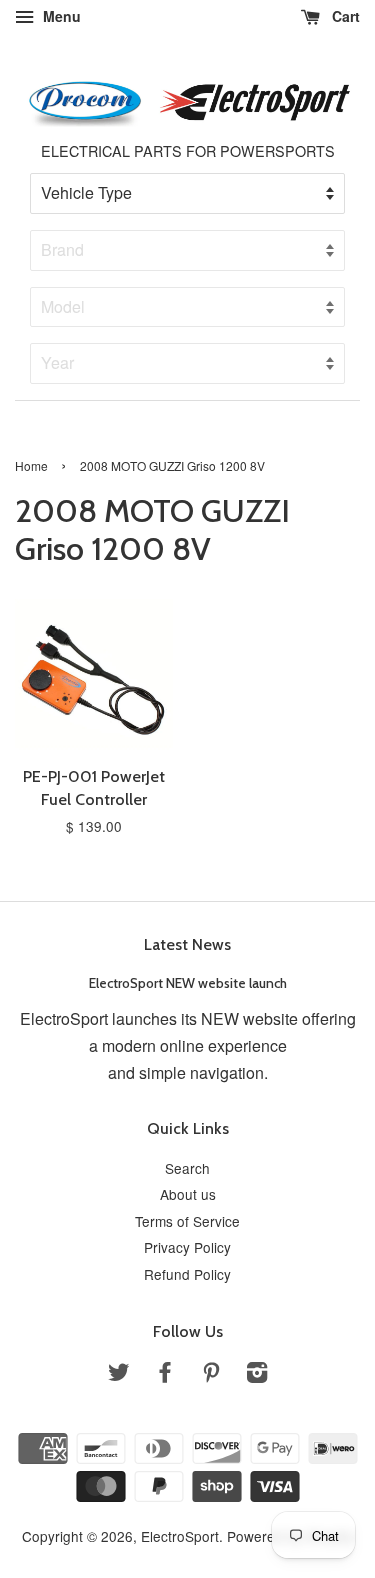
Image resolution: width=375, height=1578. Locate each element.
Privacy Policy (187, 1247)
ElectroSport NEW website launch (188, 983)
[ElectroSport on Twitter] (119, 1375)
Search (187, 1168)
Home (31, 465)
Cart (344, 16)
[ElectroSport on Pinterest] (211, 1375)
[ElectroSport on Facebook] (165, 1375)
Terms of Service (187, 1221)
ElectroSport (180, 1536)
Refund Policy (187, 1274)
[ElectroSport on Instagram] (257, 1375)
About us (188, 1194)
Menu (60, 16)
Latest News (187, 944)
